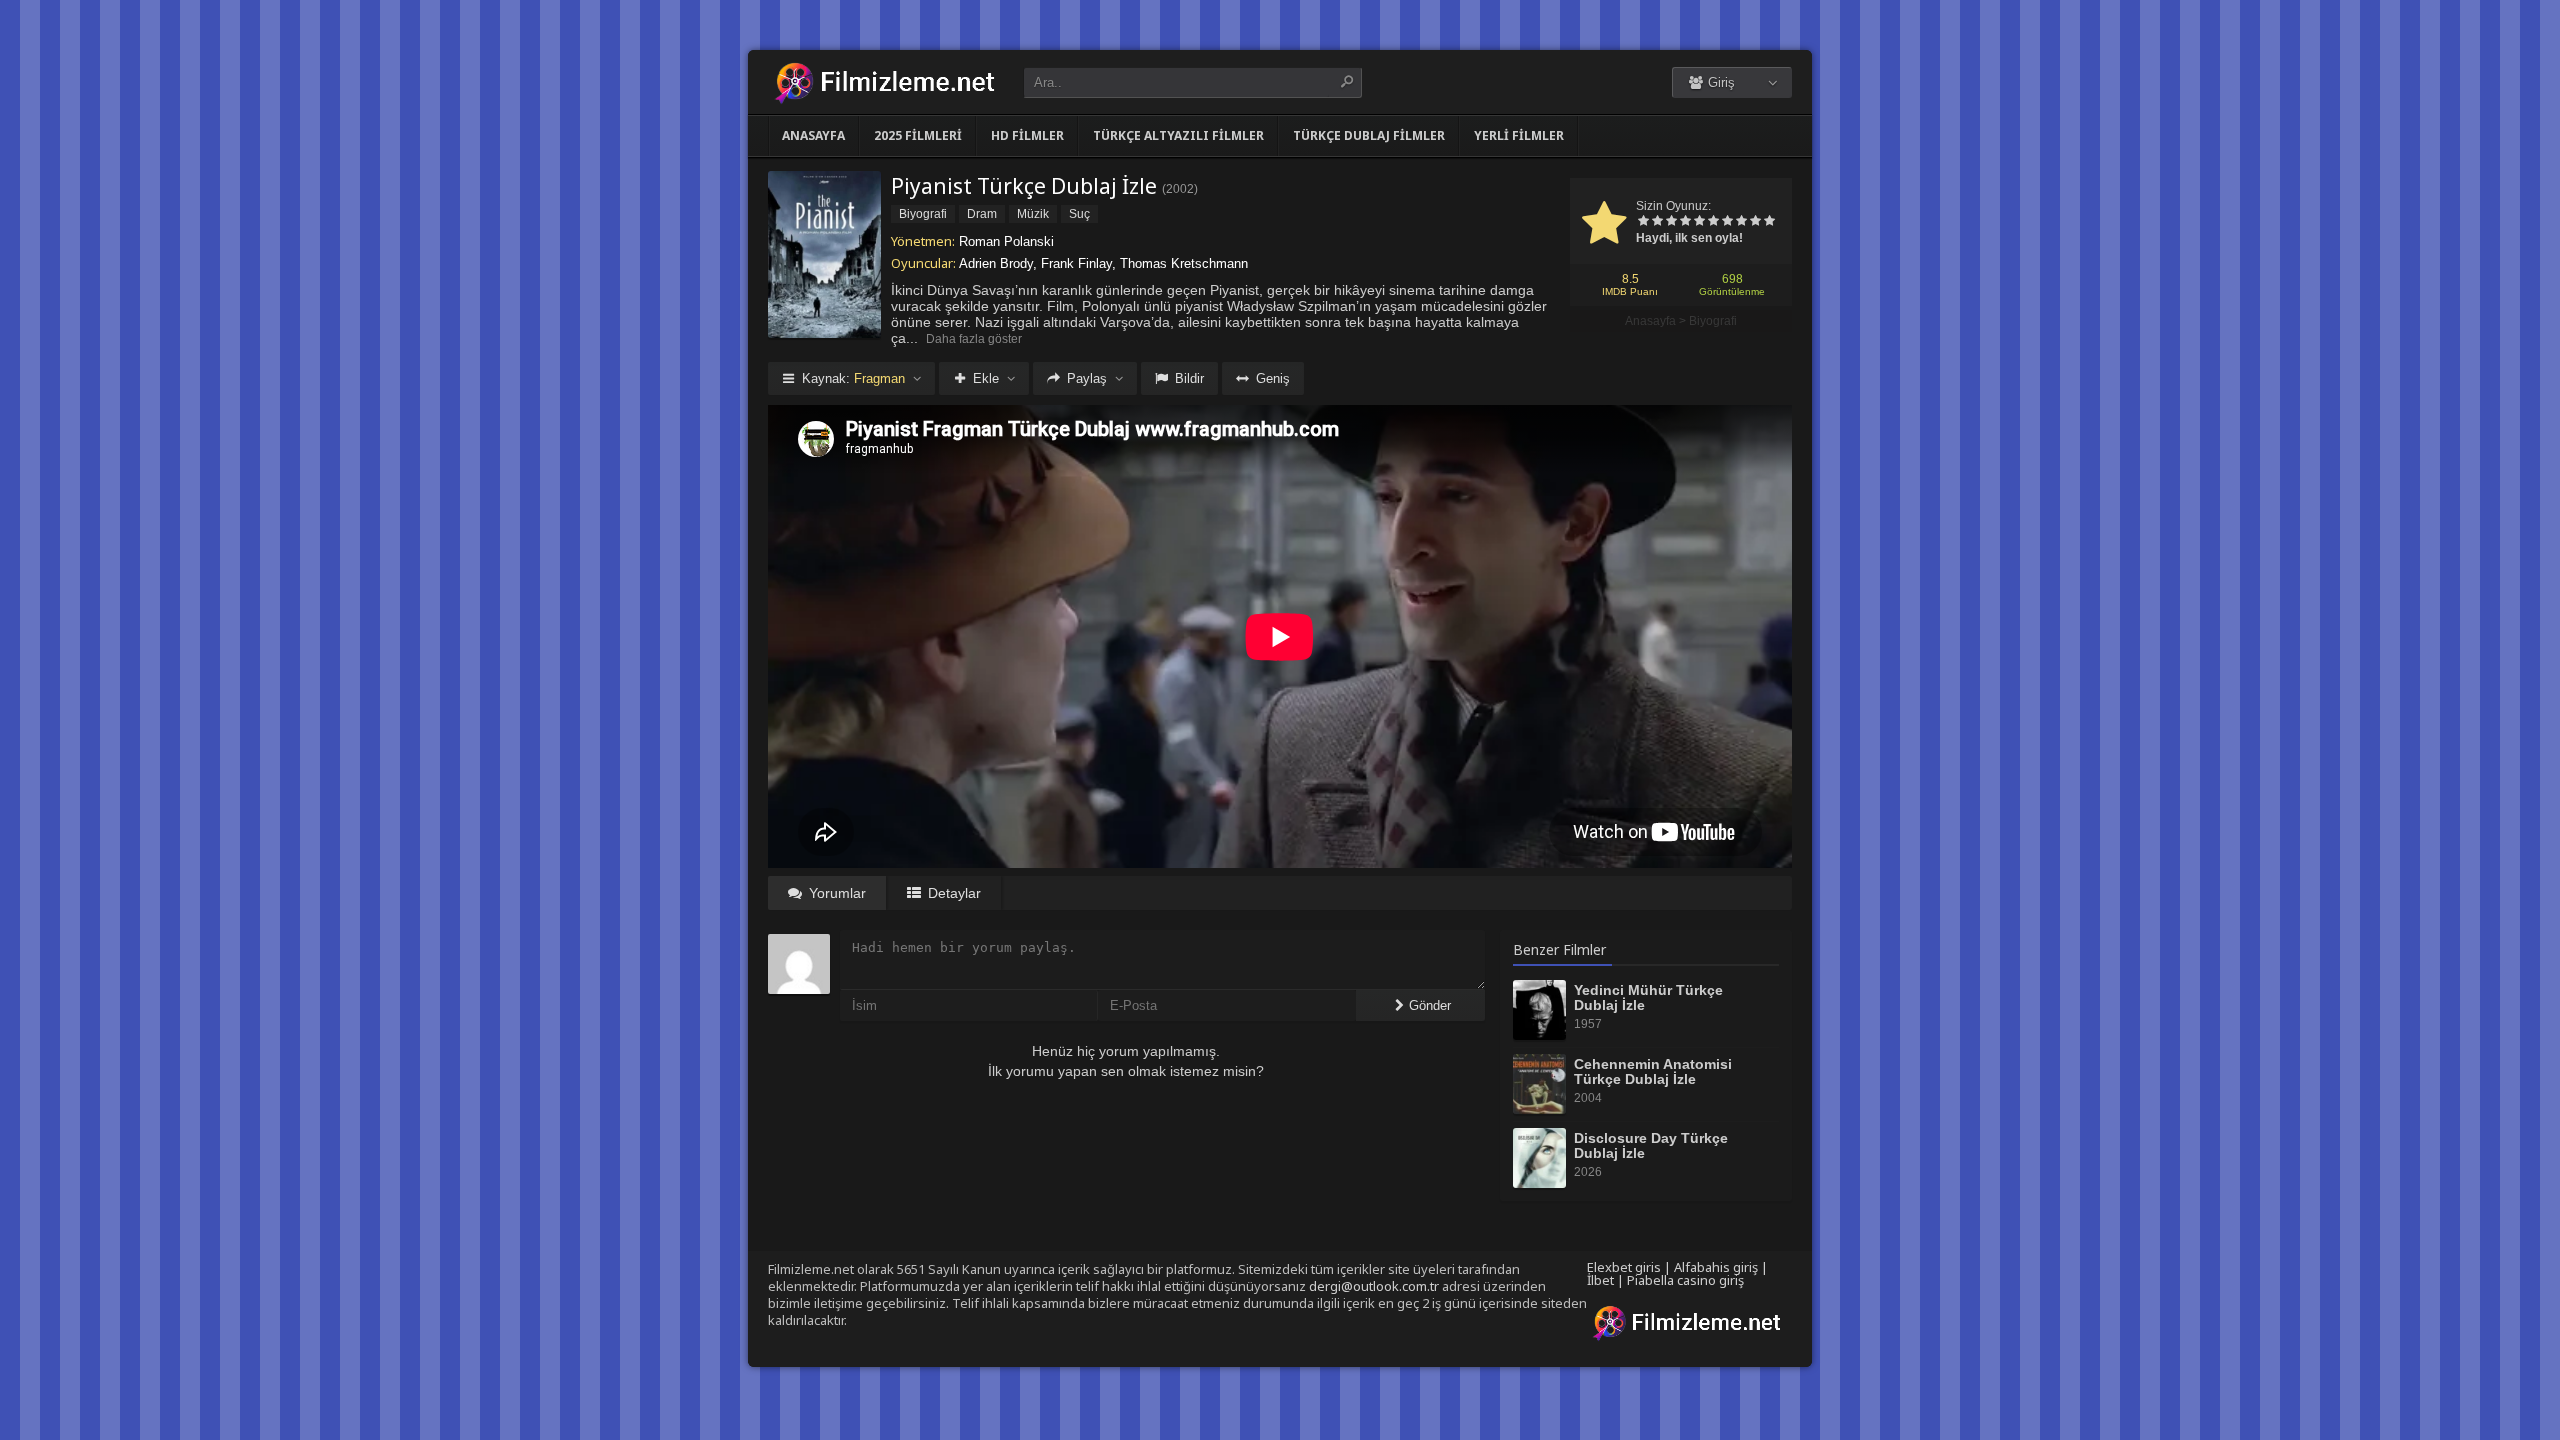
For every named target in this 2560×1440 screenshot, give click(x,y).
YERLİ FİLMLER (1519, 135)
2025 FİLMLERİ (918, 135)
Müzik (1033, 214)
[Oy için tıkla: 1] (1643, 222)
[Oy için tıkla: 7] (1727, 222)
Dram (982, 214)
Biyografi (1713, 321)
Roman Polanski (1006, 241)
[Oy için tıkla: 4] (1685, 222)
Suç (1079, 214)
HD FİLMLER (1027, 135)
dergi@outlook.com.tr (1374, 1286)
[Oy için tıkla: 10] (1769, 222)
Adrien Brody (996, 263)
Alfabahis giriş (1716, 1267)
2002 (1180, 189)
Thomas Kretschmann (1184, 263)
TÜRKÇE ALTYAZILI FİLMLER (1178, 135)
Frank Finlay (1076, 263)
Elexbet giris (1624, 1267)
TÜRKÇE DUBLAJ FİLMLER (1369, 135)
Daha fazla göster (974, 339)
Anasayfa (813, 135)
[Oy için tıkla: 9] (1755, 222)
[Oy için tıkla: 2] (1657, 222)
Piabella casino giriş (1685, 1280)
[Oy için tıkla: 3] (1671, 222)
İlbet (1600, 1280)
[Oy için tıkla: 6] (1713, 222)
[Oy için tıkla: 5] (1699, 222)
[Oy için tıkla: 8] (1741, 222)
